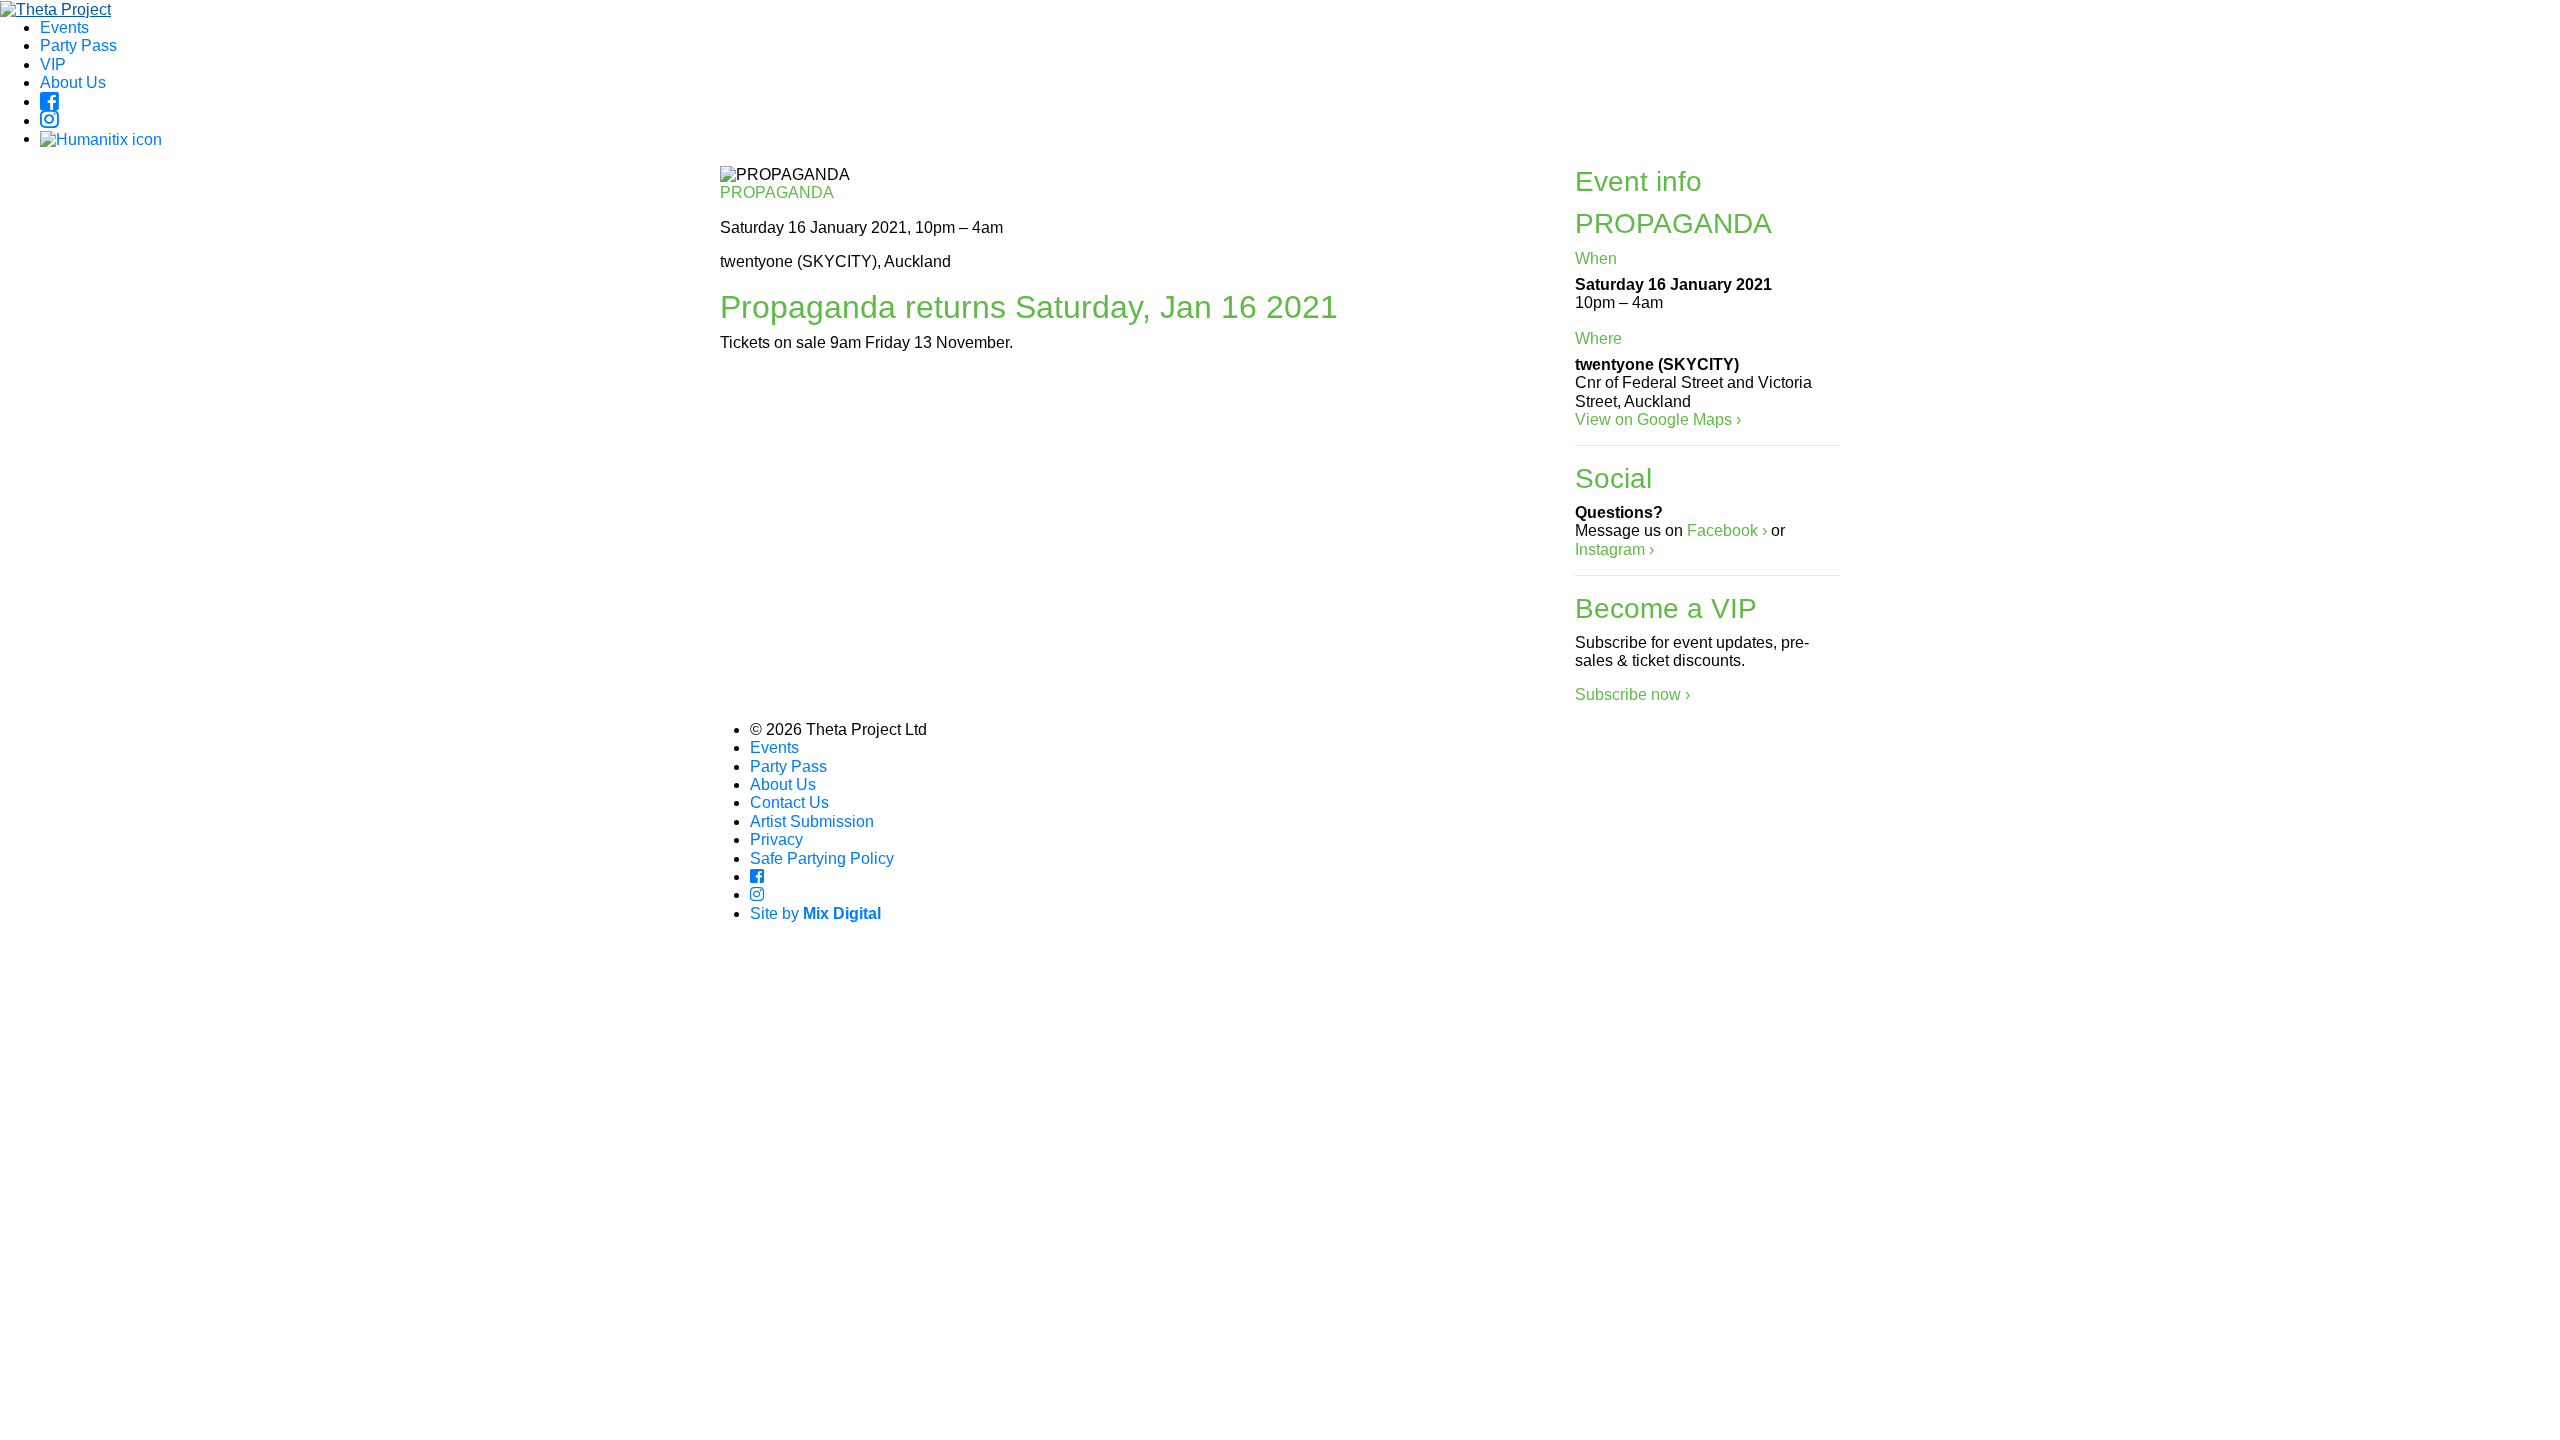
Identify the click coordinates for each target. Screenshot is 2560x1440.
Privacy (776, 839)
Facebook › (1727, 530)
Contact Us (789, 802)
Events (64, 27)
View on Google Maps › (1658, 419)
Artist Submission (812, 821)
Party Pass (78, 45)
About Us (73, 82)
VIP (53, 64)
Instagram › (1614, 549)
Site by (815, 913)
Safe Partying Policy (822, 858)
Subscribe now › (1632, 694)
